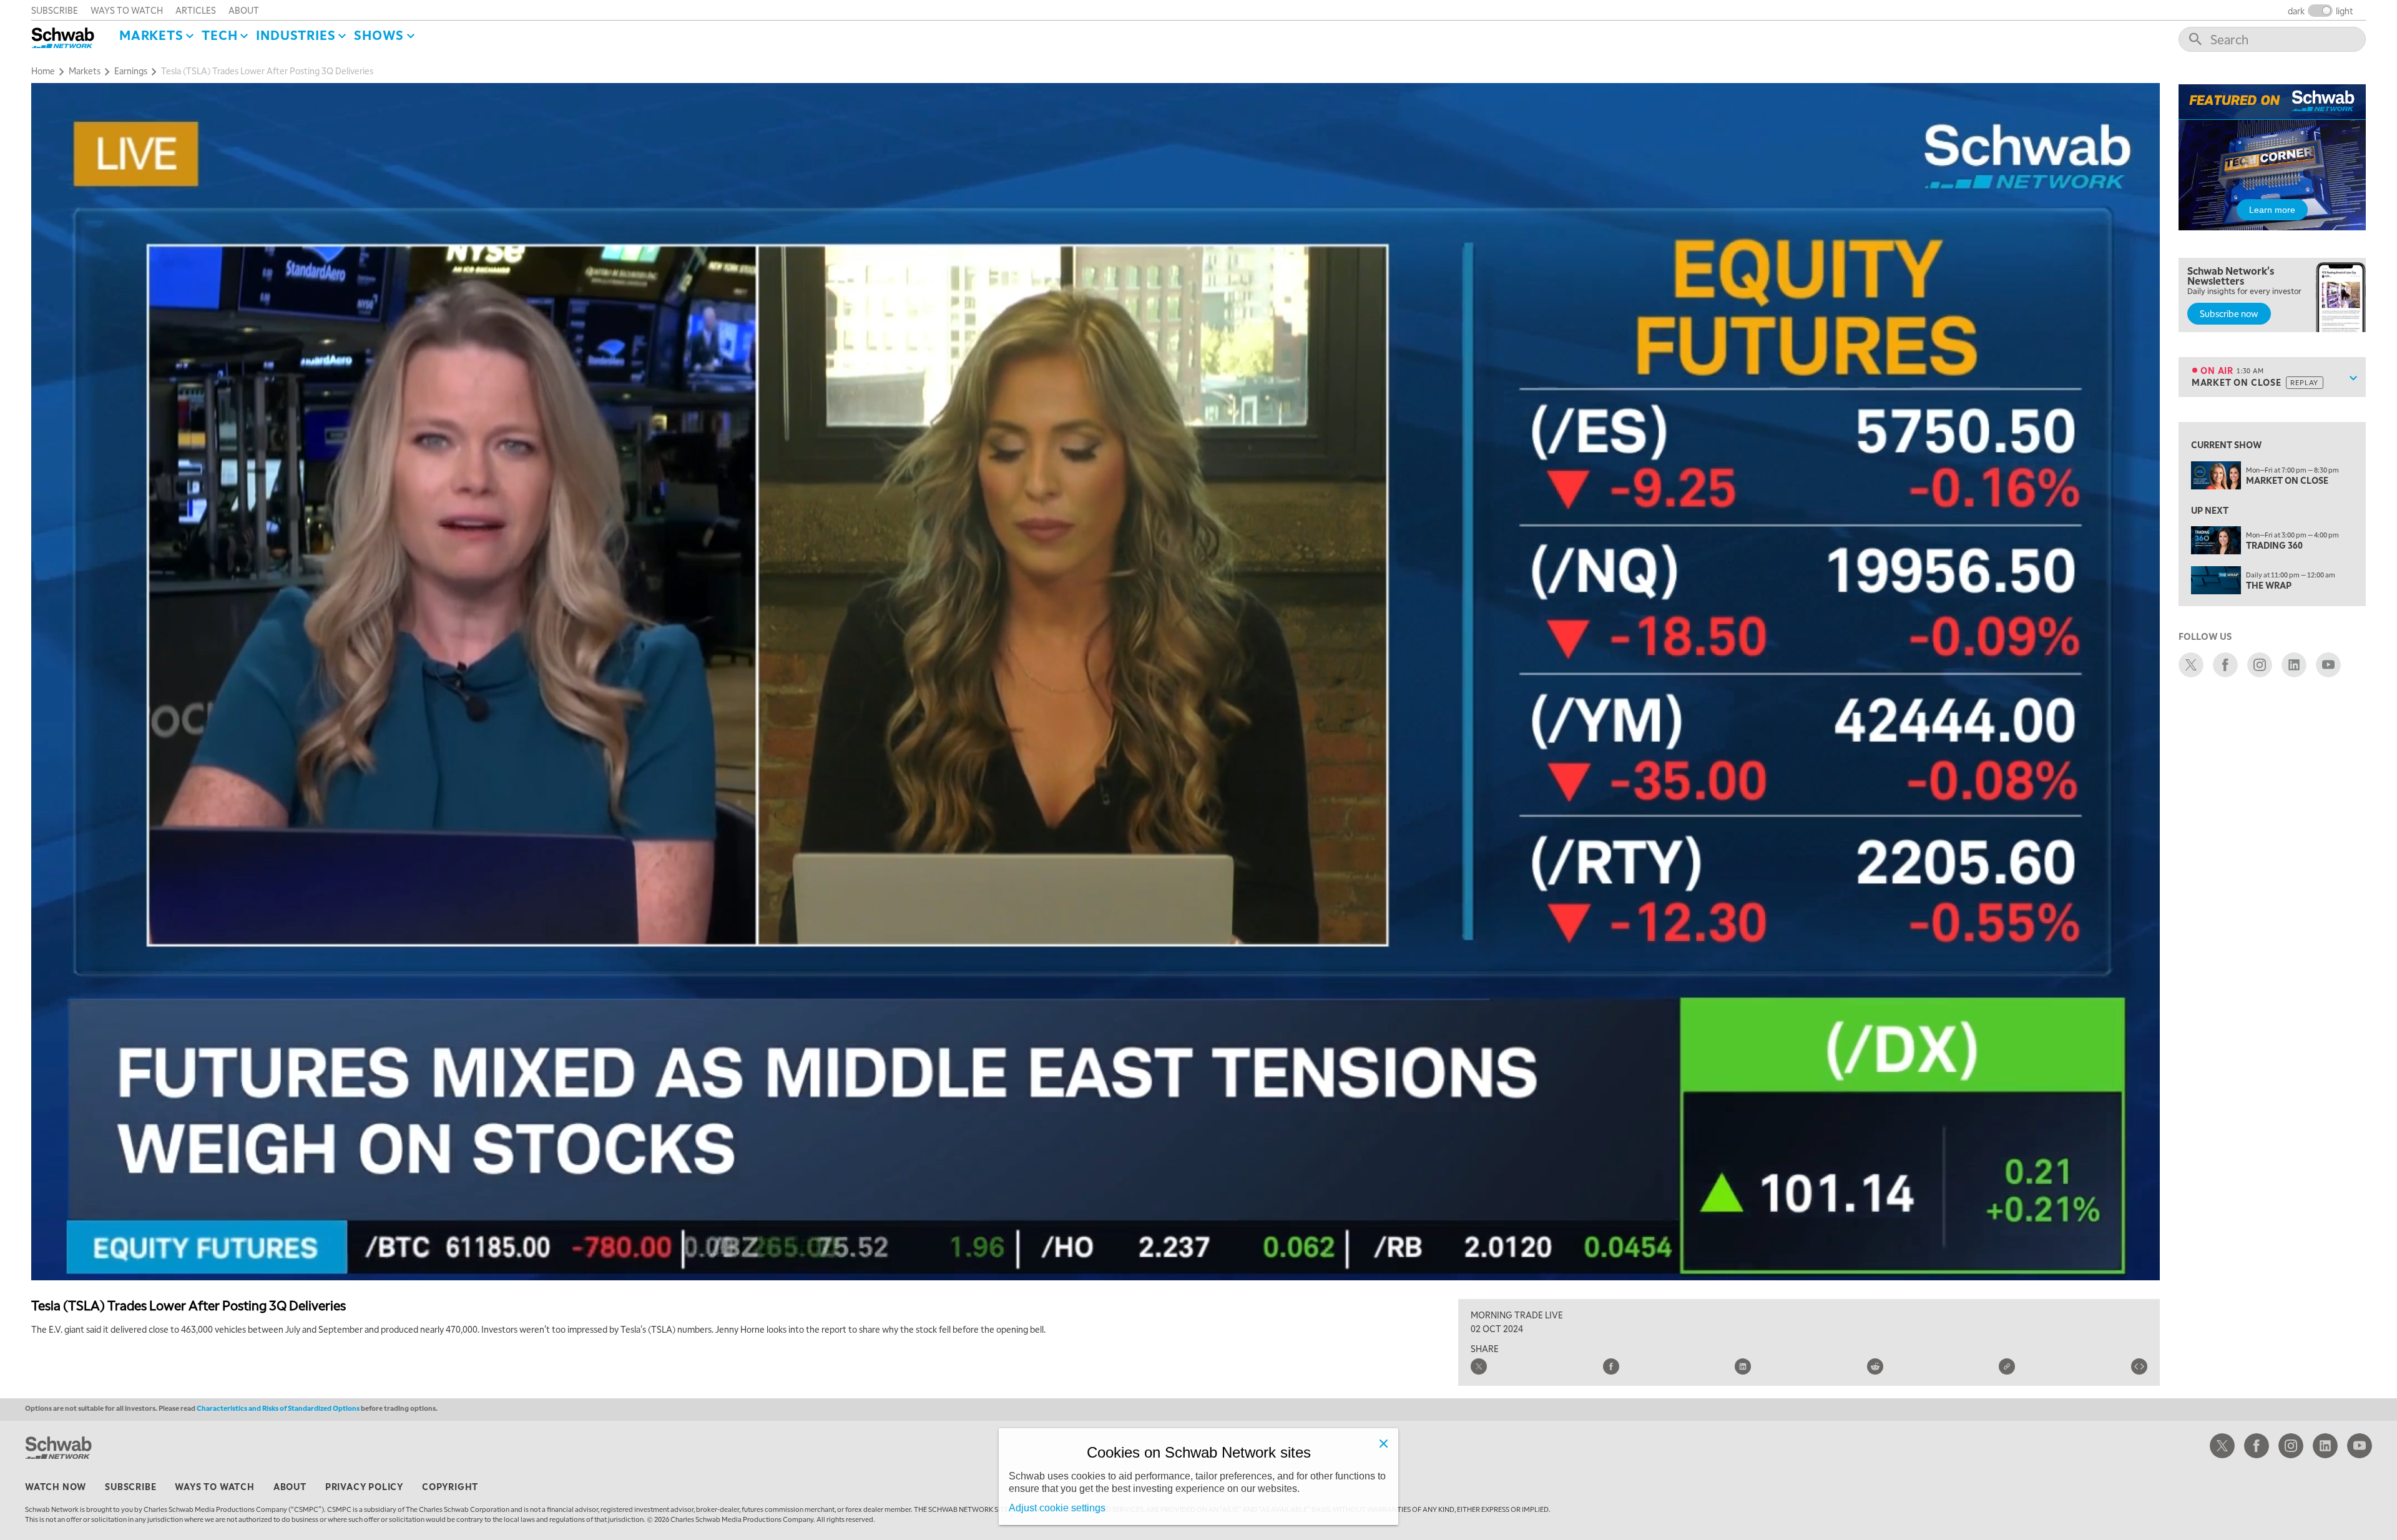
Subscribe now (2229, 313)
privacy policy (364, 1486)
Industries (296, 35)
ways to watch (127, 10)
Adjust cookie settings (1057, 1508)
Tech (219, 35)
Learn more (2272, 210)
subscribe (55, 10)
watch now (56, 1486)
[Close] (1383, 1443)
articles (196, 10)
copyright (450, 1486)
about (244, 10)
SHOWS (379, 35)
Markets (151, 35)
